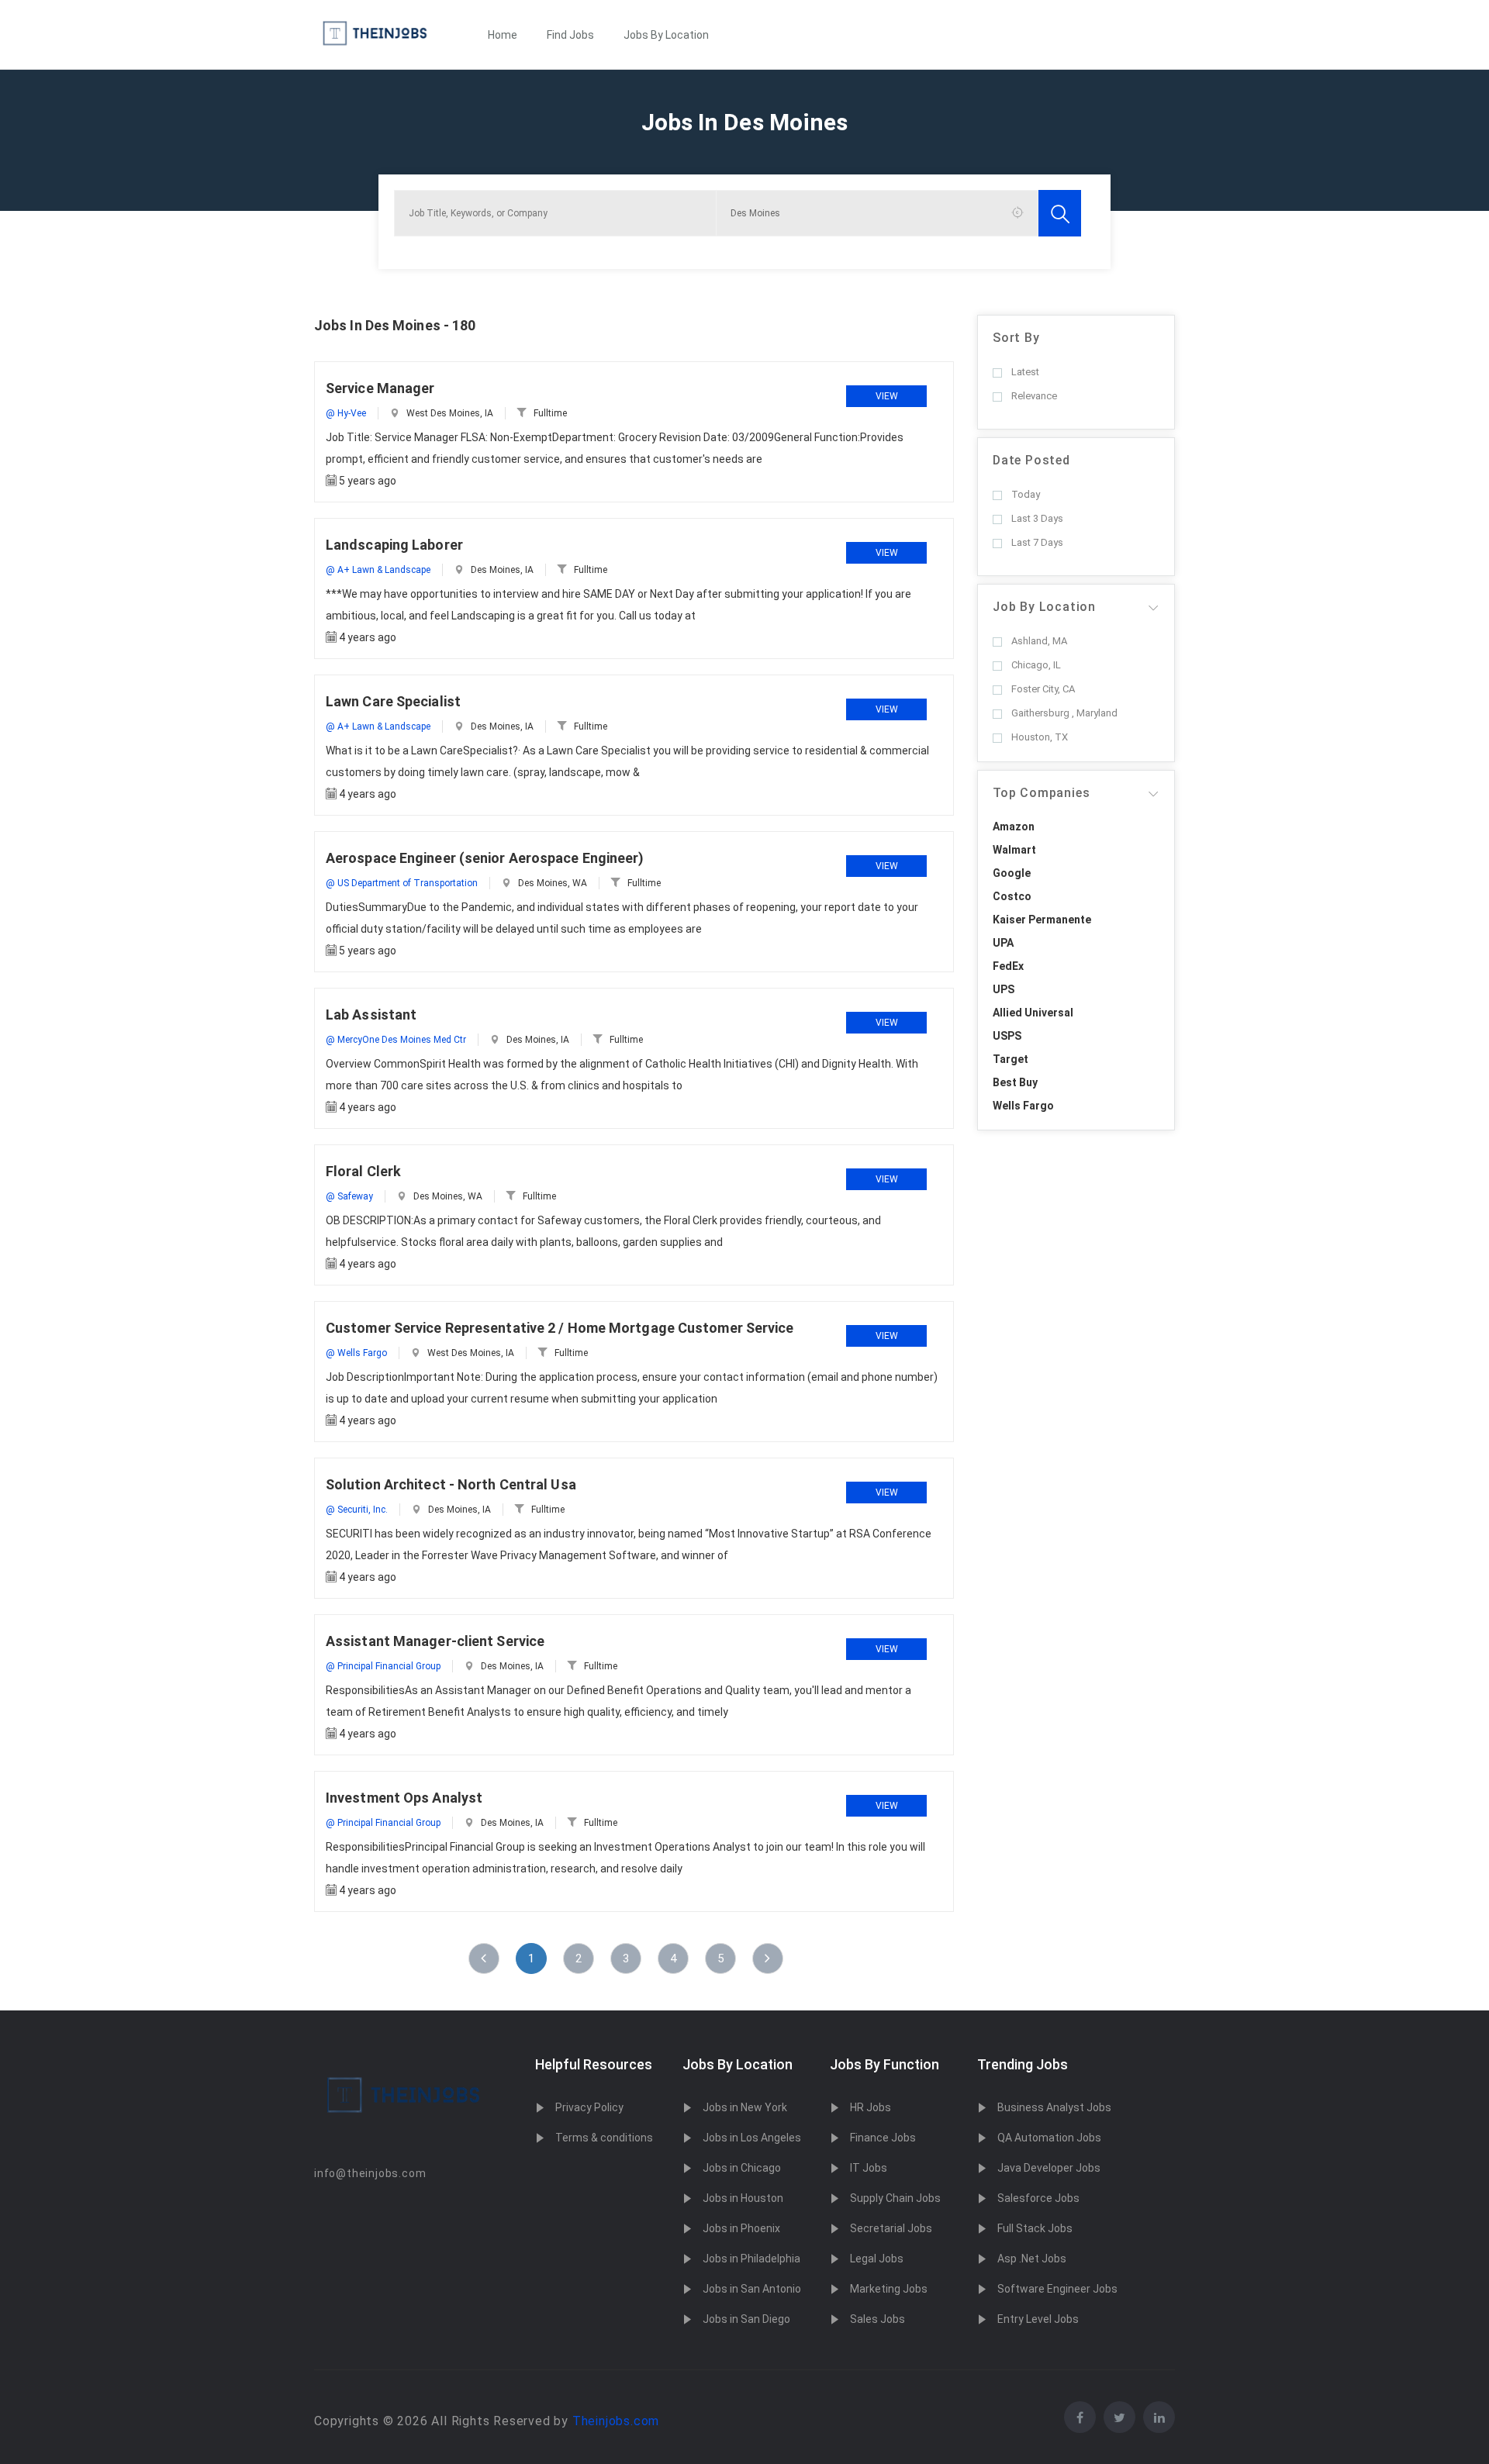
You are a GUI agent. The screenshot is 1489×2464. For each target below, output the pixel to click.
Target (1011, 1059)
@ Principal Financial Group (383, 1666)
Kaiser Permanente (1042, 920)
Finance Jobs (883, 2138)
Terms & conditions (604, 2138)
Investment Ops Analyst (404, 1798)
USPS (1007, 1036)
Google (1012, 873)
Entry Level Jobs (1038, 2319)
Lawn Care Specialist (393, 701)
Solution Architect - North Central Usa (451, 1484)
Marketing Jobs (889, 2289)
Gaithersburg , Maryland (1064, 713)
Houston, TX (1040, 737)
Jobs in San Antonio (752, 2289)
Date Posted (1031, 460)
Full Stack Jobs (1035, 2228)
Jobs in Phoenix (741, 2228)
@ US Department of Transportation (402, 883)
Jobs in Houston (743, 2198)
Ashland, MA (1039, 641)
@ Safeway (349, 1196)
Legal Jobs (877, 2259)
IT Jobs (869, 2168)
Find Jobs (570, 35)
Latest (1025, 372)
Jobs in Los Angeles (752, 2138)
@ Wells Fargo (356, 1353)
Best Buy (1015, 1082)
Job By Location (1044, 607)
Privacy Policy (589, 2107)
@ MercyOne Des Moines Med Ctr (396, 1040)
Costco (1012, 896)
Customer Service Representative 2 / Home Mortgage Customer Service (560, 1328)
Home (503, 35)
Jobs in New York (745, 2107)
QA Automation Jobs (1049, 2138)
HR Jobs (871, 2107)
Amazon (1014, 827)
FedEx (1008, 966)
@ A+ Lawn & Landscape (378, 570)
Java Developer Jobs (1049, 2168)
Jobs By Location (666, 35)
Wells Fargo (1023, 1106)
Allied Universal (1033, 1013)
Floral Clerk (363, 1171)
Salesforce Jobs (1038, 2198)
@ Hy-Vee (346, 413)
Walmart (1014, 850)
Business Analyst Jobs (1054, 2107)
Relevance (1034, 396)
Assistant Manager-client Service (435, 1641)
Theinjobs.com (616, 2421)
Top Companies (1041, 793)
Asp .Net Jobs (1032, 2259)
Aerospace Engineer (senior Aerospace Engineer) (485, 858)
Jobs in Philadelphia (751, 2259)
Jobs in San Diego (746, 2319)
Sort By (1016, 338)
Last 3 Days (1037, 518)
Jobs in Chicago (742, 2168)
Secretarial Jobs (891, 2228)
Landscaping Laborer (394, 545)
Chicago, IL (1036, 665)
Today (1026, 494)
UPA (1003, 943)
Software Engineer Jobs (1057, 2289)
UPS (1004, 989)
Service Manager (380, 388)
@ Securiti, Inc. (357, 1510)
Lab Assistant (371, 1015)
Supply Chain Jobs (895, 2198)
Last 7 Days (1037, 542)
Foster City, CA (1043, 689)
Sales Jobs (878, 2319)
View (887, 396)
